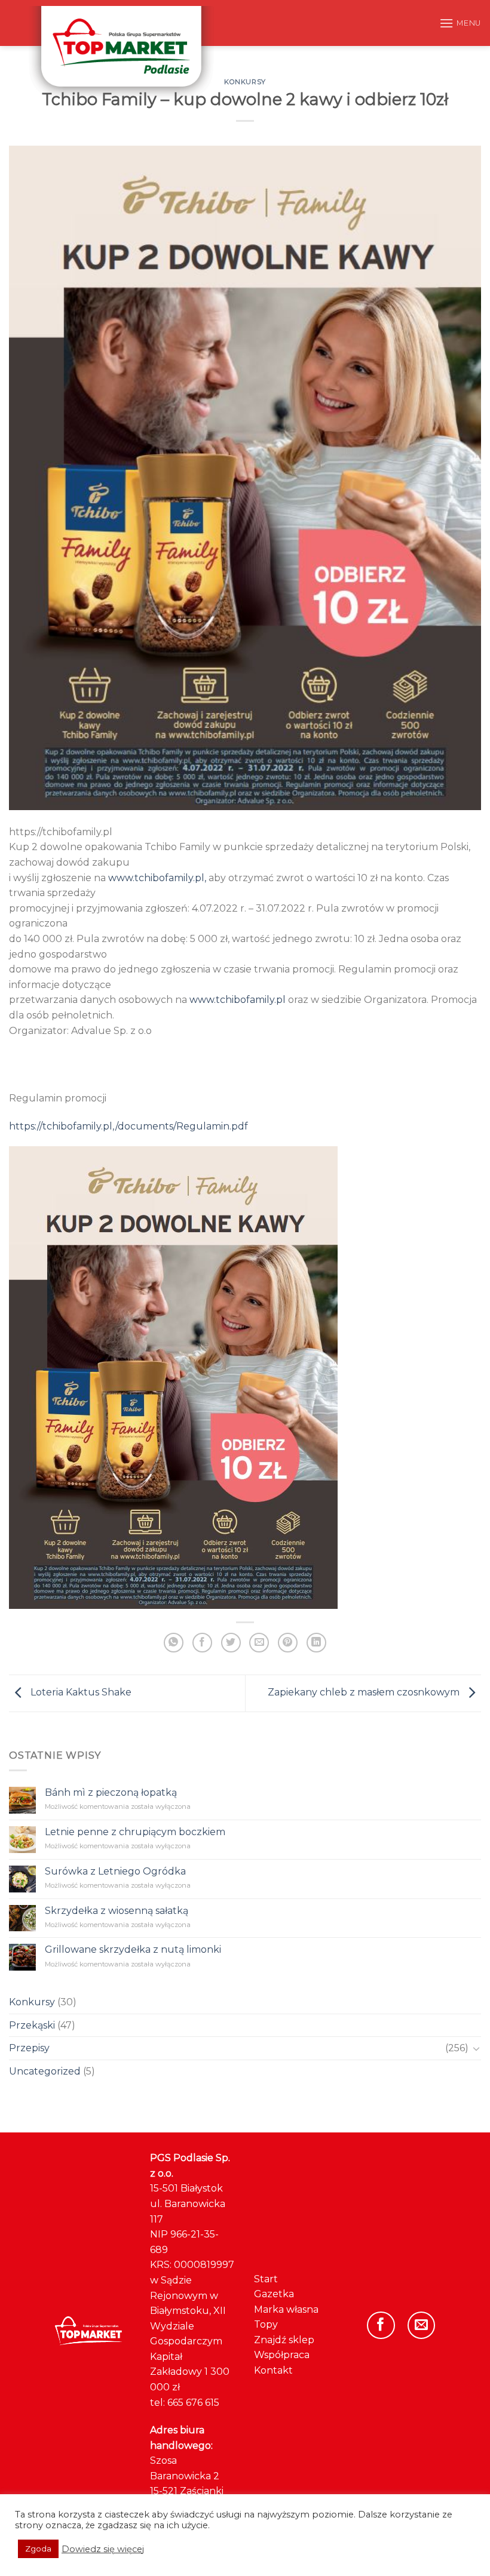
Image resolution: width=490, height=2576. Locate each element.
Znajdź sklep (284, 2340)
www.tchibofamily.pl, (157, 878)
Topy (266, 2324)
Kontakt (273, 2370)
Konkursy (245, 82)
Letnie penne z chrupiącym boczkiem (135, 1832)
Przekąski (32, 2025)
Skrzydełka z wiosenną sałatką (117, 1910)
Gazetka (274, 2294)
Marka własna (286, 2309)
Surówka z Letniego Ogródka (115, 1871)
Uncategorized (45, 2071)
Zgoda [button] (38, 2549)
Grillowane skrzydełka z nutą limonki (133, 1949)
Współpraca (282, 2355)
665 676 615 (193, 2403)
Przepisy (29, 2048)
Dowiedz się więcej (103, 2549)
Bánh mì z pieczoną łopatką (111, 1792)
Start (266, 2279)
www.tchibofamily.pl (238, 1000)
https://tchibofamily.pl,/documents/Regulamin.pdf (128, 1126)
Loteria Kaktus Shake (80, 1693)
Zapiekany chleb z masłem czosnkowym (365, 1693)
